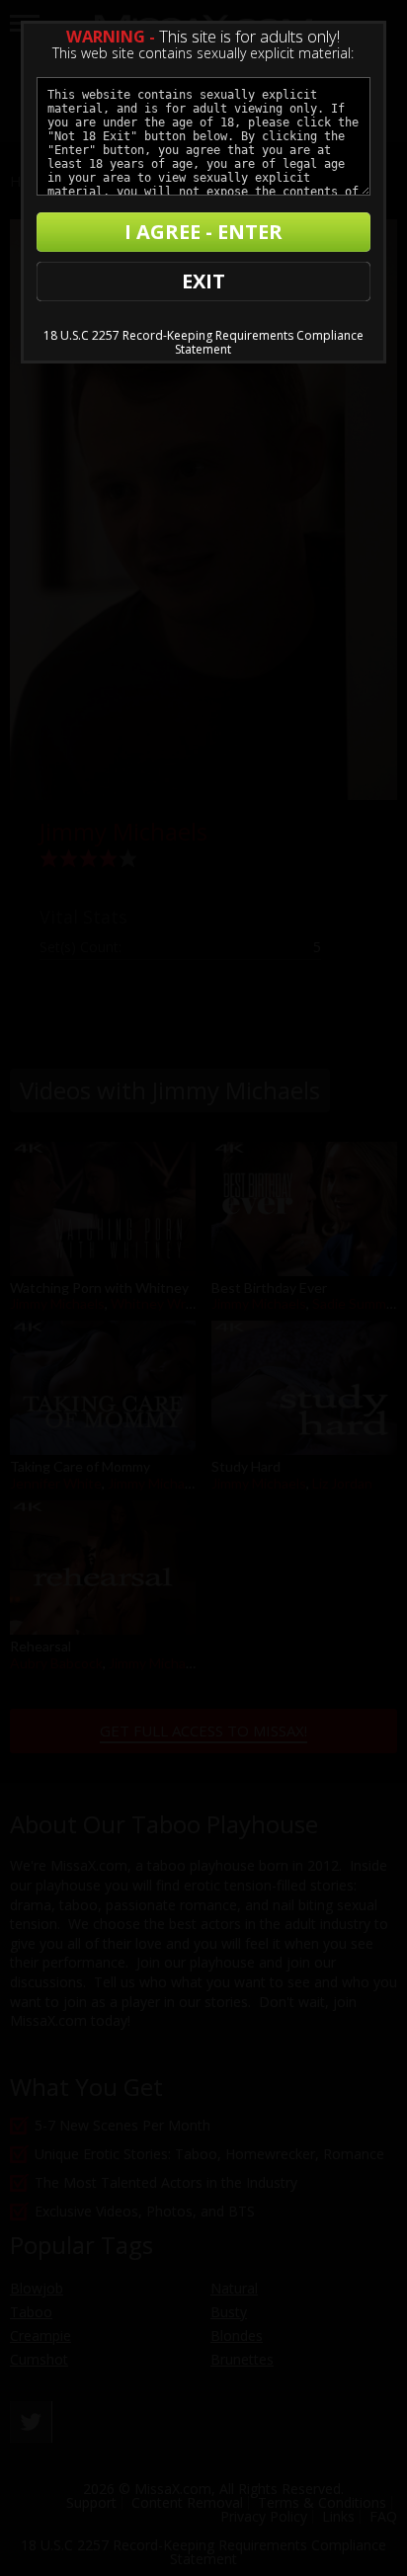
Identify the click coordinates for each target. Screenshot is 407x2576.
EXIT (203, 281)
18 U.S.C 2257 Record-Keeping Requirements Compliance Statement (203, 342)
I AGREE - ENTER (203, 232)
